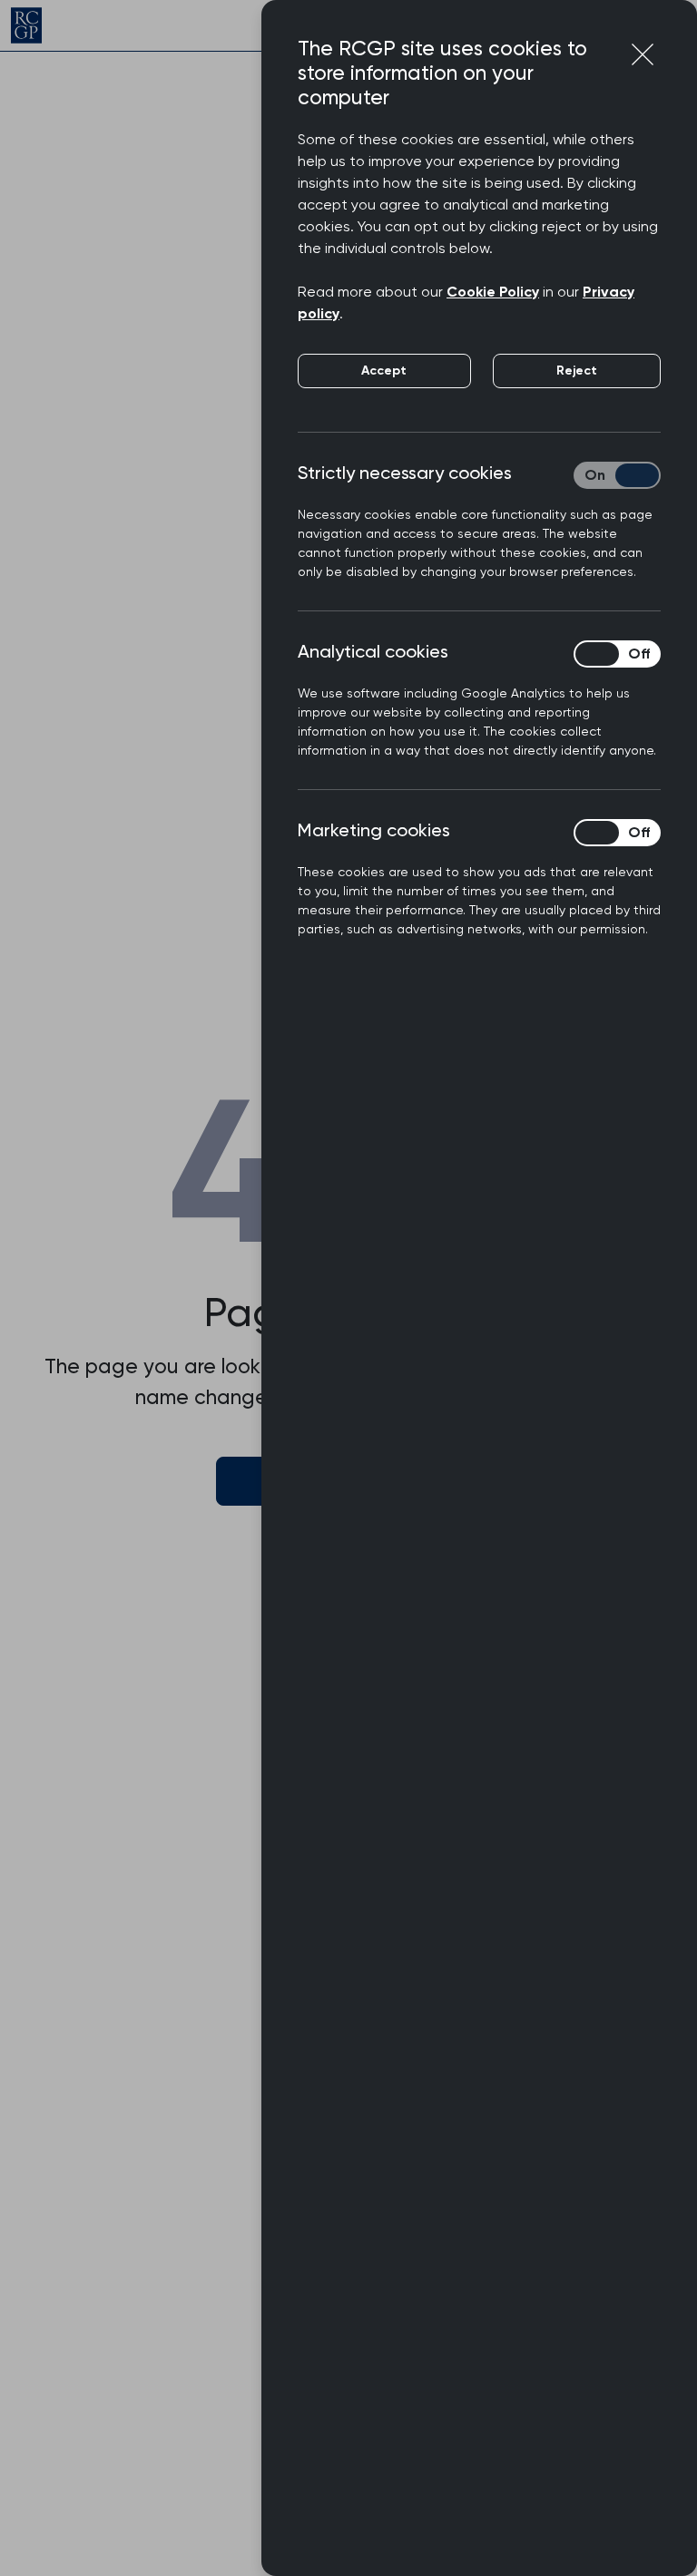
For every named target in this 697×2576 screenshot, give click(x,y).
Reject (577, 371)
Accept (384, 371)
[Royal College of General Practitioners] (26, 25)
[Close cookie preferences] (643, 54)
